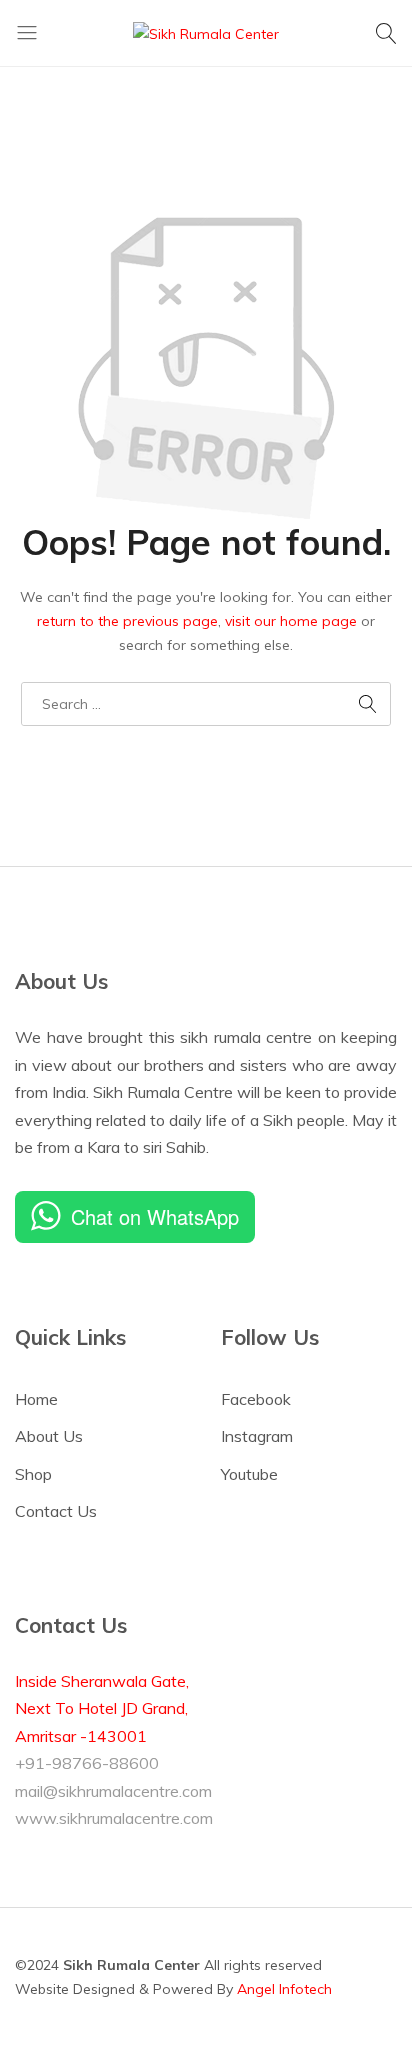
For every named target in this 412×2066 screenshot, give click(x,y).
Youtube (249, 1474)
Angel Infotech (284, 1989)
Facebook (256, 1399)
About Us (49, 1436)
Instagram (257, 1436)
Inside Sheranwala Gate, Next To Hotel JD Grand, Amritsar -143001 (102, 1708)
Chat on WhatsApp (155, 1216)
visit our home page (291, 621)
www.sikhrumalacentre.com (114, 1818)
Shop (33, 1474)
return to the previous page (127, 621)
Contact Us (56, 1511)
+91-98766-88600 (87, 1763)
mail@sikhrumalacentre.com (113, 1791)
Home (36, 1399)
